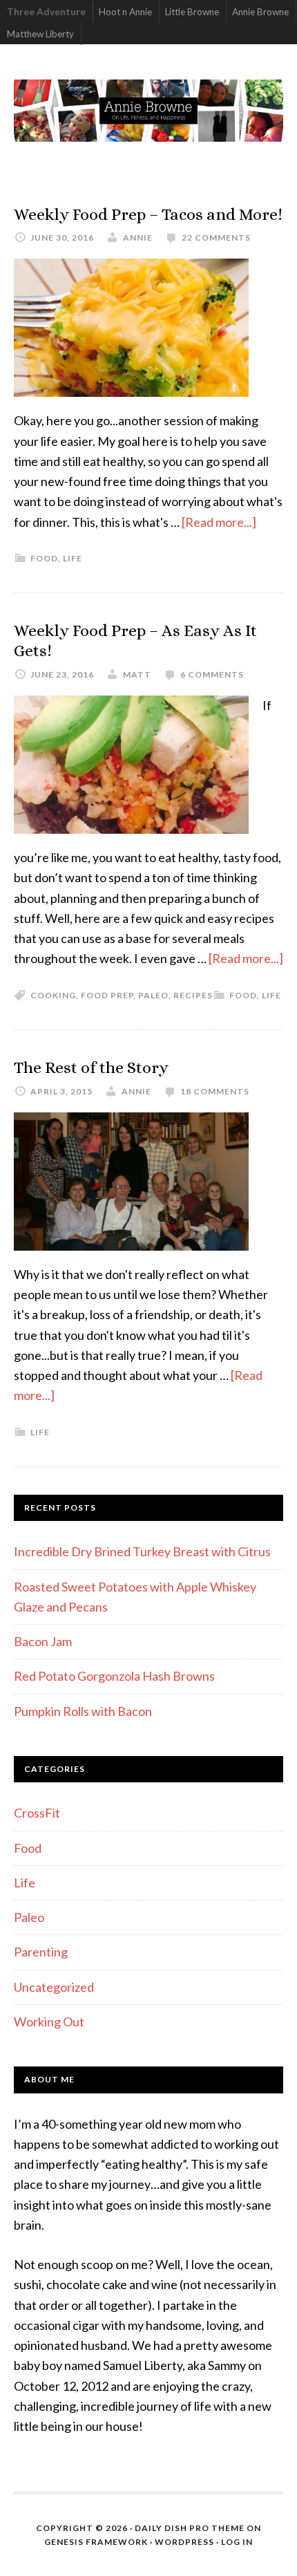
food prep (107, 995)
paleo (153, 995)
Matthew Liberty (40, 34)
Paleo (29, 1917)
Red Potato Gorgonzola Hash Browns (114, 1676)
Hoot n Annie (125, 12)
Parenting (41, 1952)
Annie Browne (260, 12)
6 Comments (212, 674)
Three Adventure (46, 12)
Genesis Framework (96, 2542)
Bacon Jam (43, 1641)
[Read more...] (219, 522)
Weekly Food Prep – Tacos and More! (148, 214)
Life (73, 558)
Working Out (49, 2022)
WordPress (184, 2542)
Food (44, 558)
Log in (237, 2542)
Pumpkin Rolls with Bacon (83, 1711)
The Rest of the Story (91, 1067)
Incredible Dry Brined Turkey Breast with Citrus (142, 1551)
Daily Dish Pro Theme (190, 2528)
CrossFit (37, 1813)
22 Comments (216, 237)
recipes (193, 995)
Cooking (53, 995)
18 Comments (215, 1091)
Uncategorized (54, 1987)
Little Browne (192, 12)
